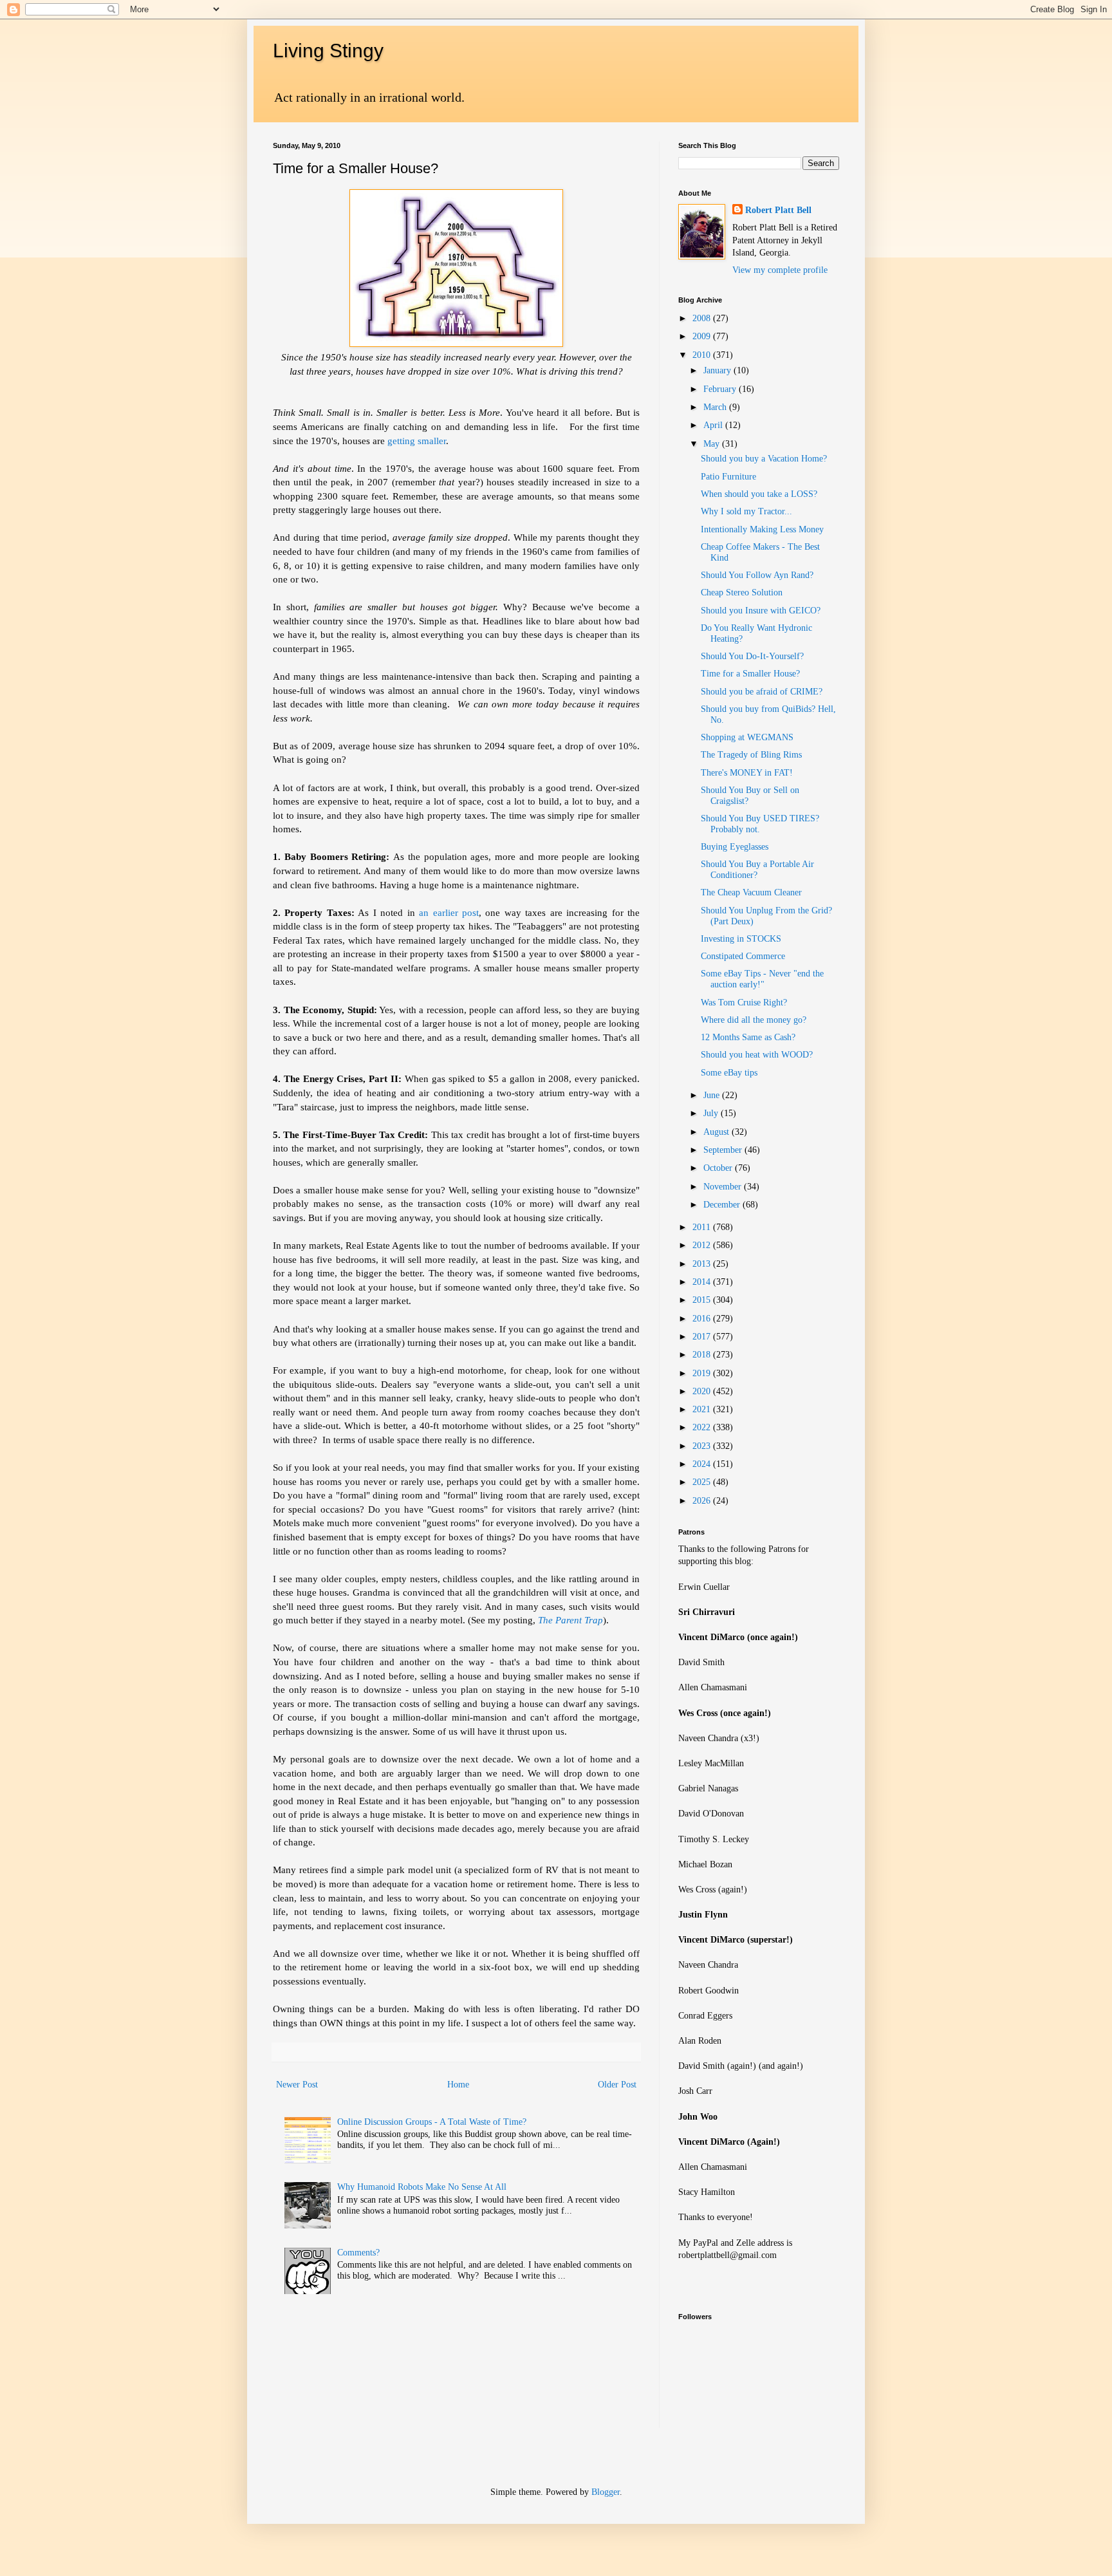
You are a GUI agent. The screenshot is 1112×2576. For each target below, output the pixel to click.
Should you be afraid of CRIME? (762, 692)
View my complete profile (780, 270)
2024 (703, 1464)
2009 (703, 336)
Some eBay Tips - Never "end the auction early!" (762, 979)
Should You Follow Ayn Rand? (757, 575)
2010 (703, 355)
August (718, 1132)
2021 (703, 1409)
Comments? (358, 2253)
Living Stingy (328, 51)
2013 (703, 1264)
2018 (703, 1355)
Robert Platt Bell (778, 210)
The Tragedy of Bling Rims (751, 755)
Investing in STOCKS (741, 939)
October (719, 1168)
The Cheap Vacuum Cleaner (751, 892)
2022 (703, 1427)
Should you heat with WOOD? (757, 1055)
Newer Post (297, 2085)
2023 (703, 1446)
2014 (703, 1282)
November (724, 1187)
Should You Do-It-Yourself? (752, 656)
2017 (703, 1337)
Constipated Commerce (743, 956)
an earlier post (449, 912)
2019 (703, 1373)
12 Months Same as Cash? (748, 1037)
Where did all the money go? (754, 1020)
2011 (703, 1227)
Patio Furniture (728, 477)
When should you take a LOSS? (759, 494)
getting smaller (415, 441)
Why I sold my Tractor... (746, 511)
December (723, 1205)
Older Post (617, 2085)
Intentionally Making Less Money (762, 529)
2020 (703, 1391)
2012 (703, 1245)
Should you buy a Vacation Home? (764, 459)
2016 (703, 1319)
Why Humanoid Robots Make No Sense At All (422, 2187)
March (716, 407)
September (724, 1150)
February (721, 389)
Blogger (606, 2492)
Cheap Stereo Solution (742, 593)
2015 (703, 1300)
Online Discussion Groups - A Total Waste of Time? (432, 2122)
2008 (703, 318)
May (713, 444)
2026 (703, 1501)
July (712, 1113)
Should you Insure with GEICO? (761, 611)
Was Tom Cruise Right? (744, 1003)
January (718, 370)
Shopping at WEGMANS (747, 737)
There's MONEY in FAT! (747, 773)
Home (458, 2085)
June (713, 1095)
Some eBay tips (729, 1073)
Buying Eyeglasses (735, 847)
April (714, 425)
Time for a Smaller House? (750, 674)
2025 (703, 1482)
